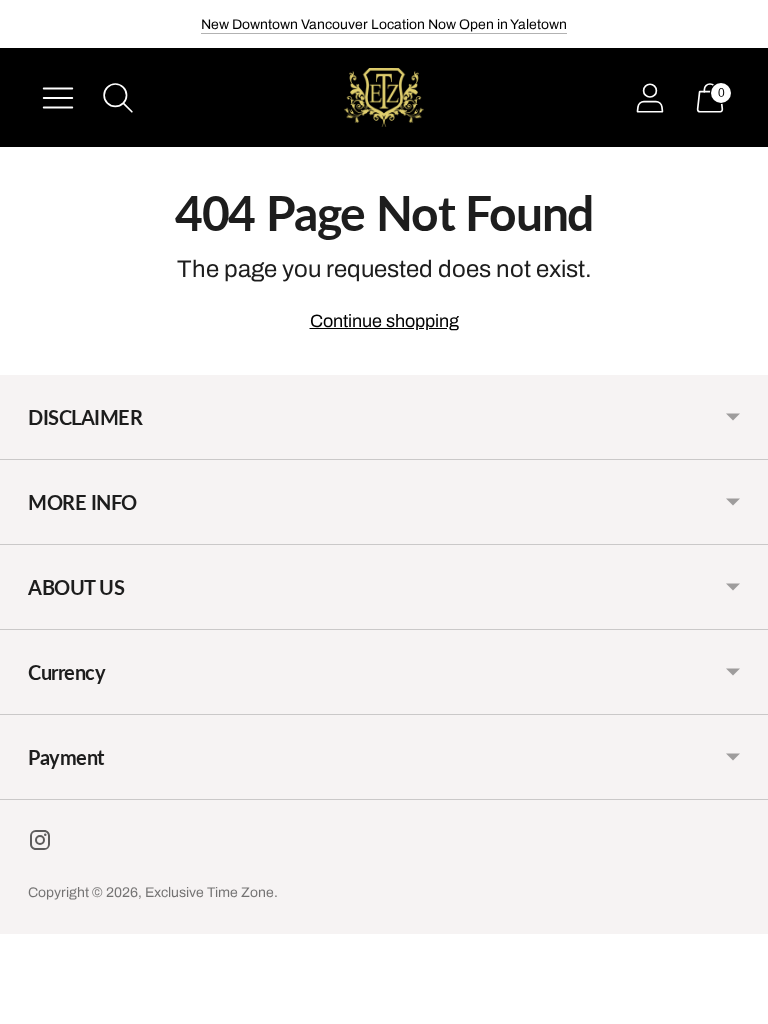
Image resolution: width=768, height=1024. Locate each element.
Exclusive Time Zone (209, 892)
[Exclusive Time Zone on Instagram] (40, 844)
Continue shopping (384, 321)
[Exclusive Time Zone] (384, 97)
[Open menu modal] (58, 98)
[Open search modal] (118, 98)
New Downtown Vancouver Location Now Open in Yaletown (384, 24)
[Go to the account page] (650, 98)
